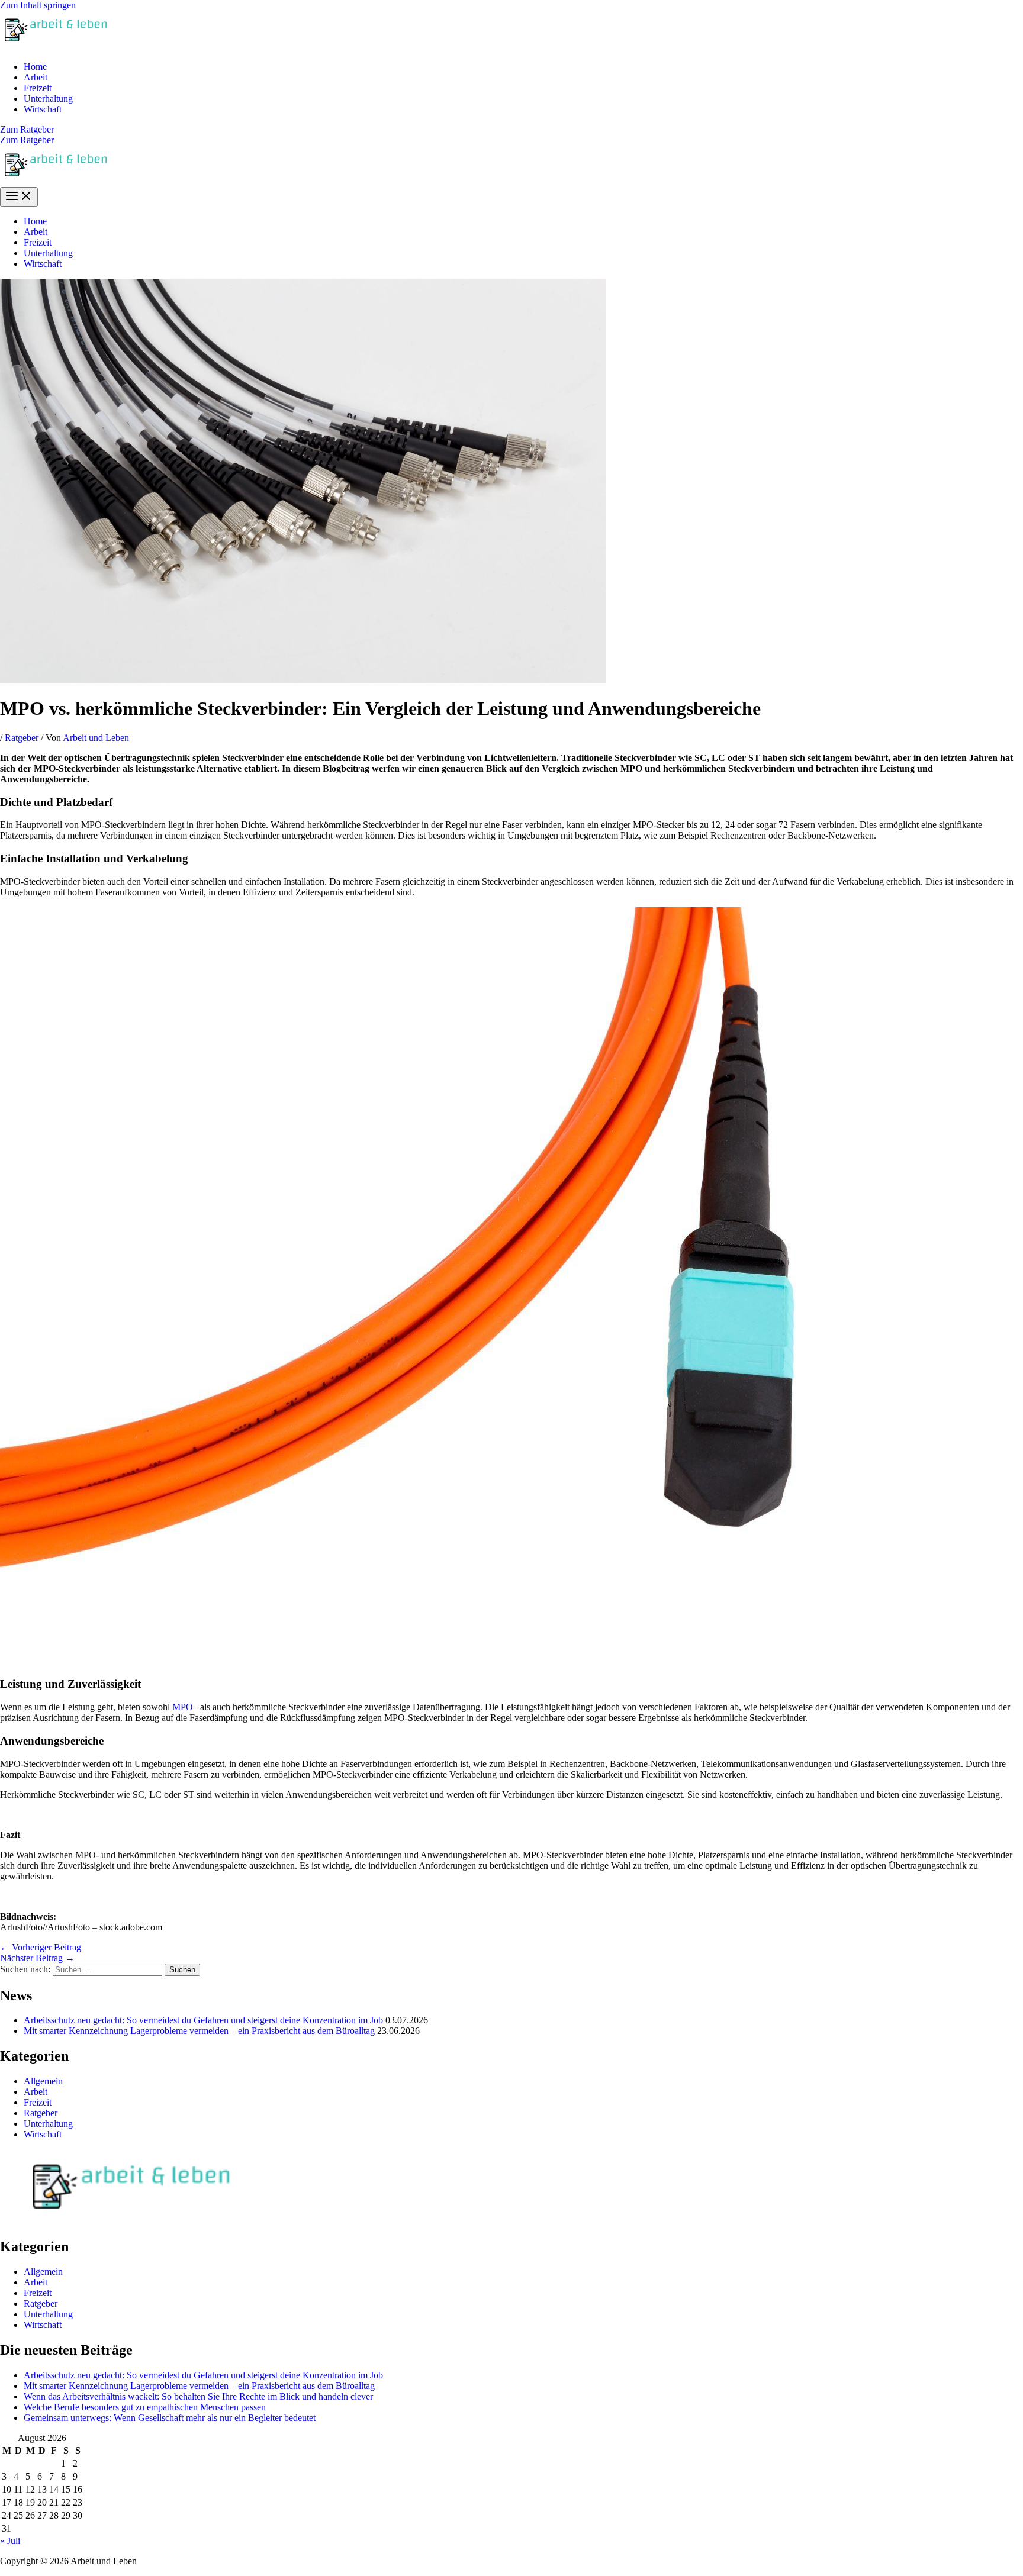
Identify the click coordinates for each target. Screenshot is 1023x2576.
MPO (183, 1707)
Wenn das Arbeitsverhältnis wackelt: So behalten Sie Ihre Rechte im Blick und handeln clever (198, 2396)
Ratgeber (22, 738)
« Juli (10, 2541)
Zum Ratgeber (27, 140)
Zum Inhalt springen (38, 5)
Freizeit (38, 88)
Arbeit (36, 77)
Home (35, 67)
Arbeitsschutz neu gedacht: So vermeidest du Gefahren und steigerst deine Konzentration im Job (203, 2020)
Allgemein (43, 2081)
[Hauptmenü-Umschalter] (19, 197)
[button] (511, 130)
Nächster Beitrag (37, 1958)
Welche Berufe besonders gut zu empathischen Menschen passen (145, 2407)
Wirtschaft (43, 109)
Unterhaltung (48, 99)
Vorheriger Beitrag (41, 1947)
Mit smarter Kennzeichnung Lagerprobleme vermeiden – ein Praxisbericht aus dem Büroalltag (199, 2031)
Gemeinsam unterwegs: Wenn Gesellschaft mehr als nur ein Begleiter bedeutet (170, 2418)
